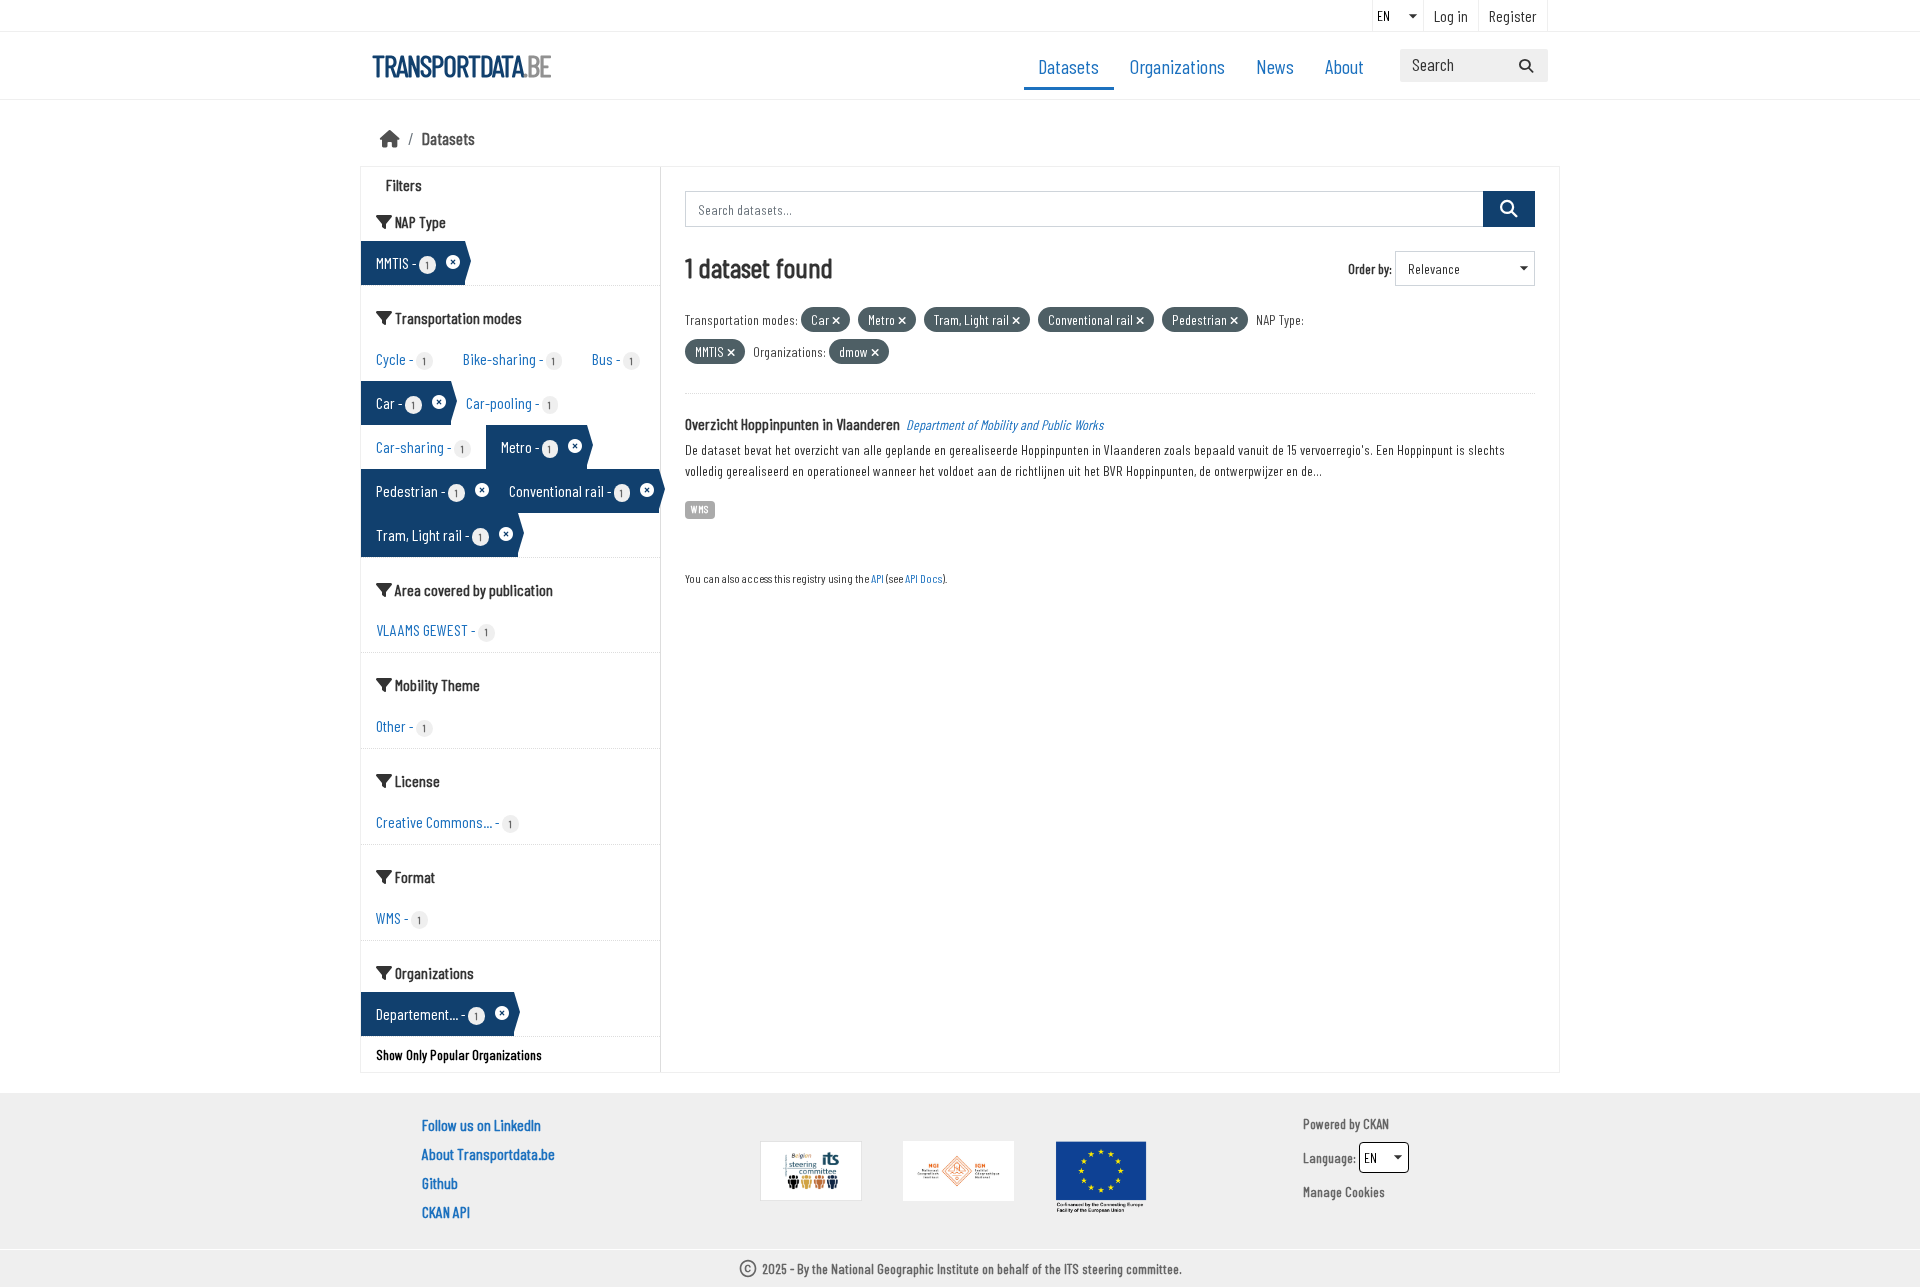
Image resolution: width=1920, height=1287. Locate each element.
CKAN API (446, 1211)
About (1344, 66)
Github (440, 1182)
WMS (699, 508)
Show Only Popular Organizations (459, 1054)
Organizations (1177, 66)
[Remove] (836, 320)
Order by (1368, 268)
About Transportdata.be (488, 1153)
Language (1328, 1157)
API (877, 578)
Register (1513, 15)
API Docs (923, 578)
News (1275, 66)
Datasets (1068, 66)
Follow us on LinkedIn (481, 1124)
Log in (1451, 15)
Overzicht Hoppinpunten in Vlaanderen (792, 423)
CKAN (1376, 1123)
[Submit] (1526, 65)
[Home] (390, 138)
